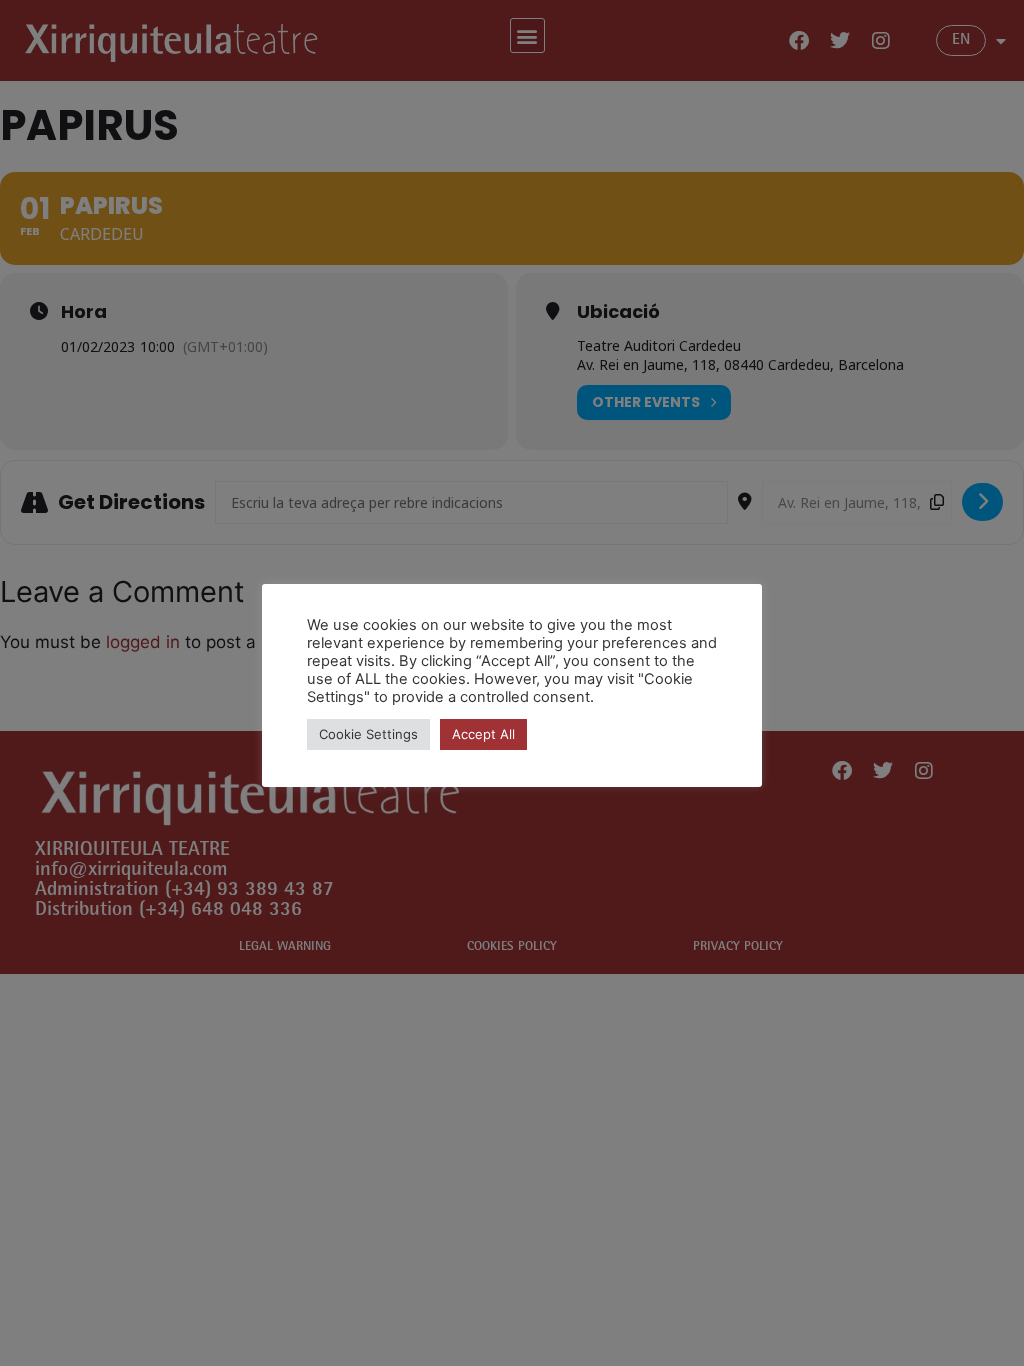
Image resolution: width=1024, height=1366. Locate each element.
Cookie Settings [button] (368, 734)
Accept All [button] (483, 734)
